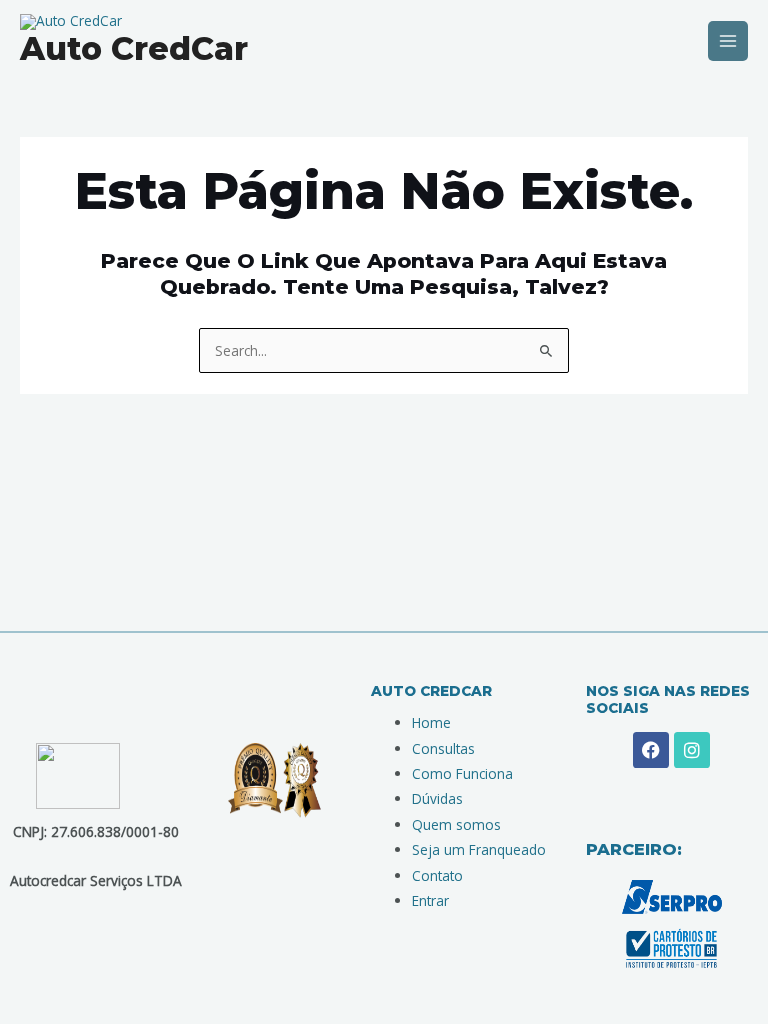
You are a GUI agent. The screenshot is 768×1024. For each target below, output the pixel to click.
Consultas (443, 748)
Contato (437, 875)
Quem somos (456, 824)
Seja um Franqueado (479, 849)
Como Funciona (462, 773)
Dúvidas (437, 798)
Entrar (430, 900)
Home (431, 722)
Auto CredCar (134, 48)
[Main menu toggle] (728, 41)
